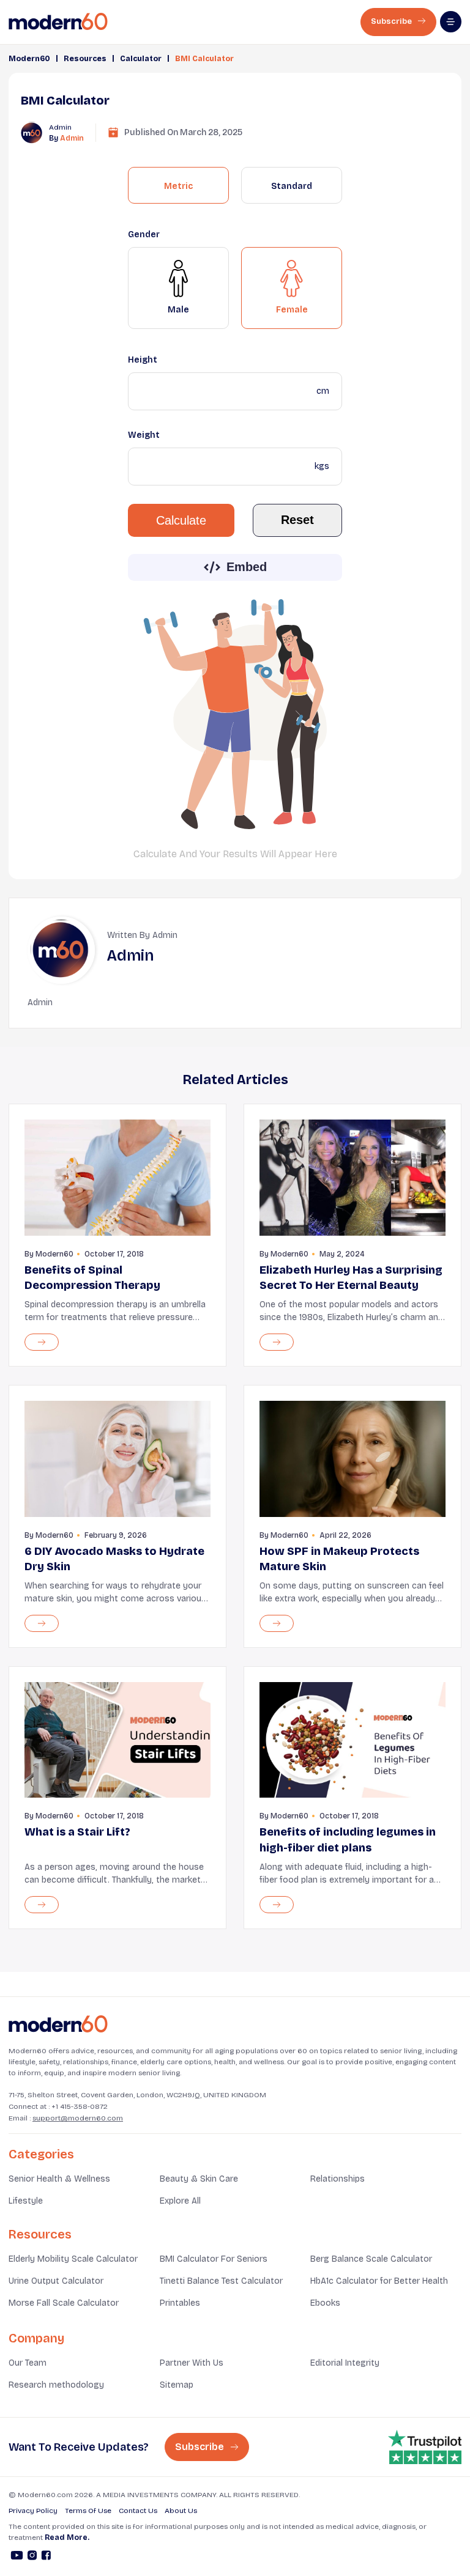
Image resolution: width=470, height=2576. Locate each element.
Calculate (181, 520)
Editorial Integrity (345, 2363)
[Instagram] (32, 2557)
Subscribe (392, 21)
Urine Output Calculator (56, 2281)
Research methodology (56, 2385)
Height (143, 360)
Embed (247, 567)
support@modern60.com (78, 2118)
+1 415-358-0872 (80, 2106)
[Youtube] (17, 2557)
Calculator (141, 59)
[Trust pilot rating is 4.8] (425, 2447)
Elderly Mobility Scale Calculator (73, 2259)
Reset (297, 520)
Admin (72, 138)
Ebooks (325, 2303)
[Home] (58, 2024)
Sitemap (177, 2385)
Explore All (180, 2201)
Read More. (67, 2537)
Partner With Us (192, 2363)
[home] (58, 22)
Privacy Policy (33, 2511)
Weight (144, 435)
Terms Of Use (88, 2511)
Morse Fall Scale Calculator (64, 2303)
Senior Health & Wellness (59, 2179)
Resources (85, 59)
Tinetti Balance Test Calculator (221, 2281)
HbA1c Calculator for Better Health (379, 2281)
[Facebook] (46, 2557)
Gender (144, 234)
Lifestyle (26, 2201)
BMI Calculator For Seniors (214, 2259)
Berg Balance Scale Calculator (371, 2259)
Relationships (338, 2179)
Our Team (28, 2363)
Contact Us (138, 2511)
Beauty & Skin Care (199, 2179)
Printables (180, 2303)
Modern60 (29, 59)
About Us (181, 2511)
